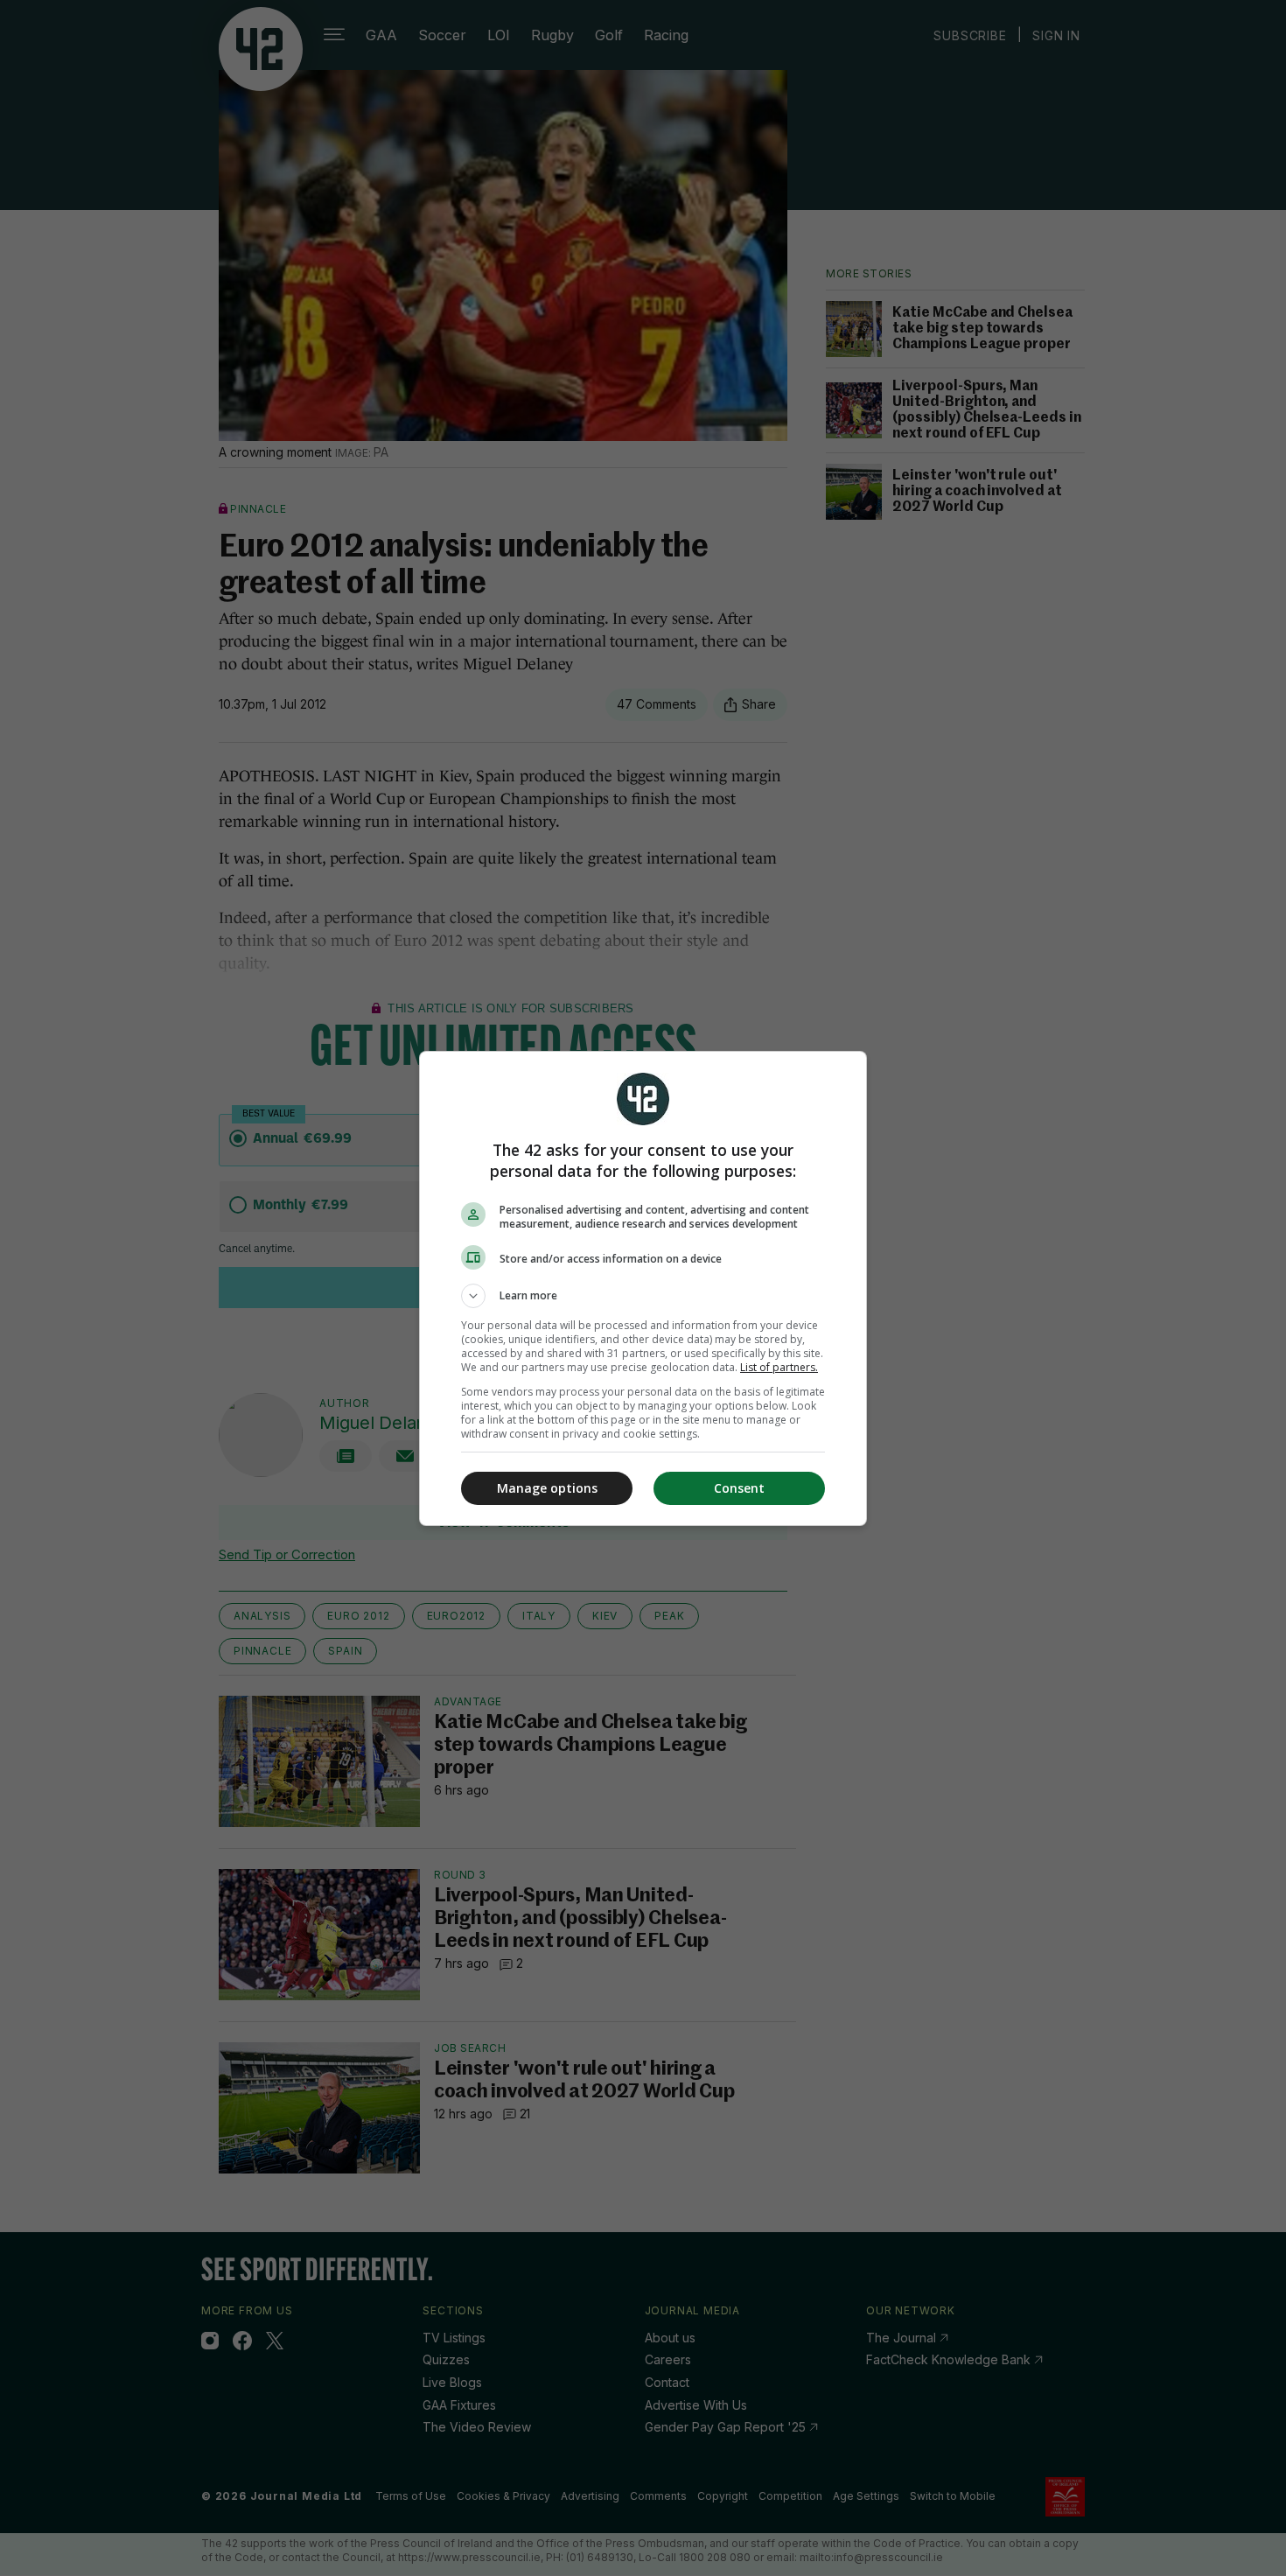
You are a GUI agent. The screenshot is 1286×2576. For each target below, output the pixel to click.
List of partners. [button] (779, 1367)
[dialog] (643, 1288)
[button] (643, 1296)
